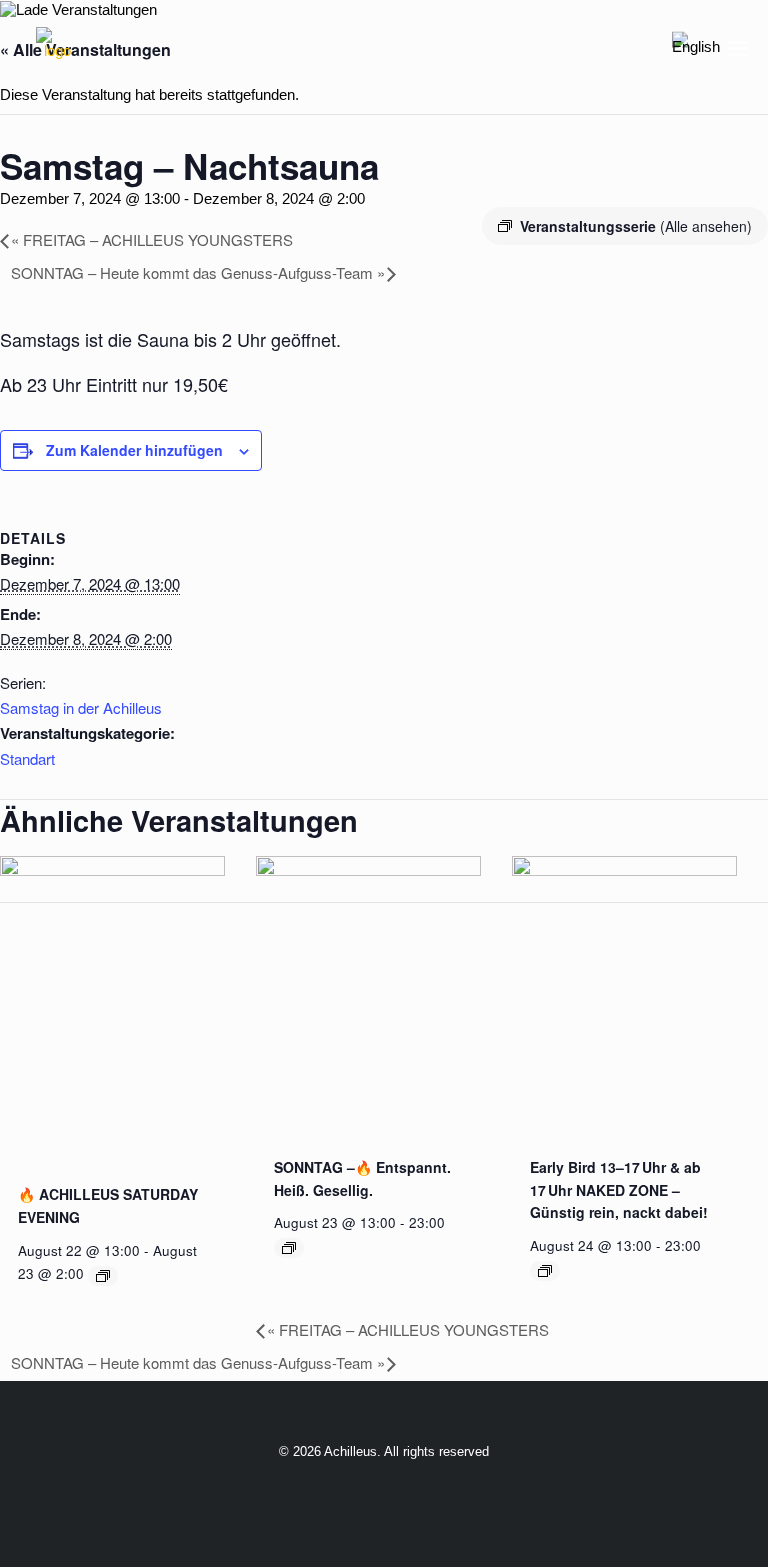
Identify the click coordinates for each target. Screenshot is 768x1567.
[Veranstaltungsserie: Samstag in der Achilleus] (103, 1276)
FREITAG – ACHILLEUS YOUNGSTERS (152, 239)
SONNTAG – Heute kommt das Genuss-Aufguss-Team (198, 272)
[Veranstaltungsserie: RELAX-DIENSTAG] (545, 1271)
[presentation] (112, 870)
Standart (27, 758)
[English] (696, 47)
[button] (738, 48)
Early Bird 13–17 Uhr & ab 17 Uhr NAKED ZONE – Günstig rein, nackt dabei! (619, 1189)
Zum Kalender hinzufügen (134, 450)
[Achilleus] (57, 48)
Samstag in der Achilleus (81, 707)
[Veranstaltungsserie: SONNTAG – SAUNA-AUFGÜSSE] (289, 1248)
